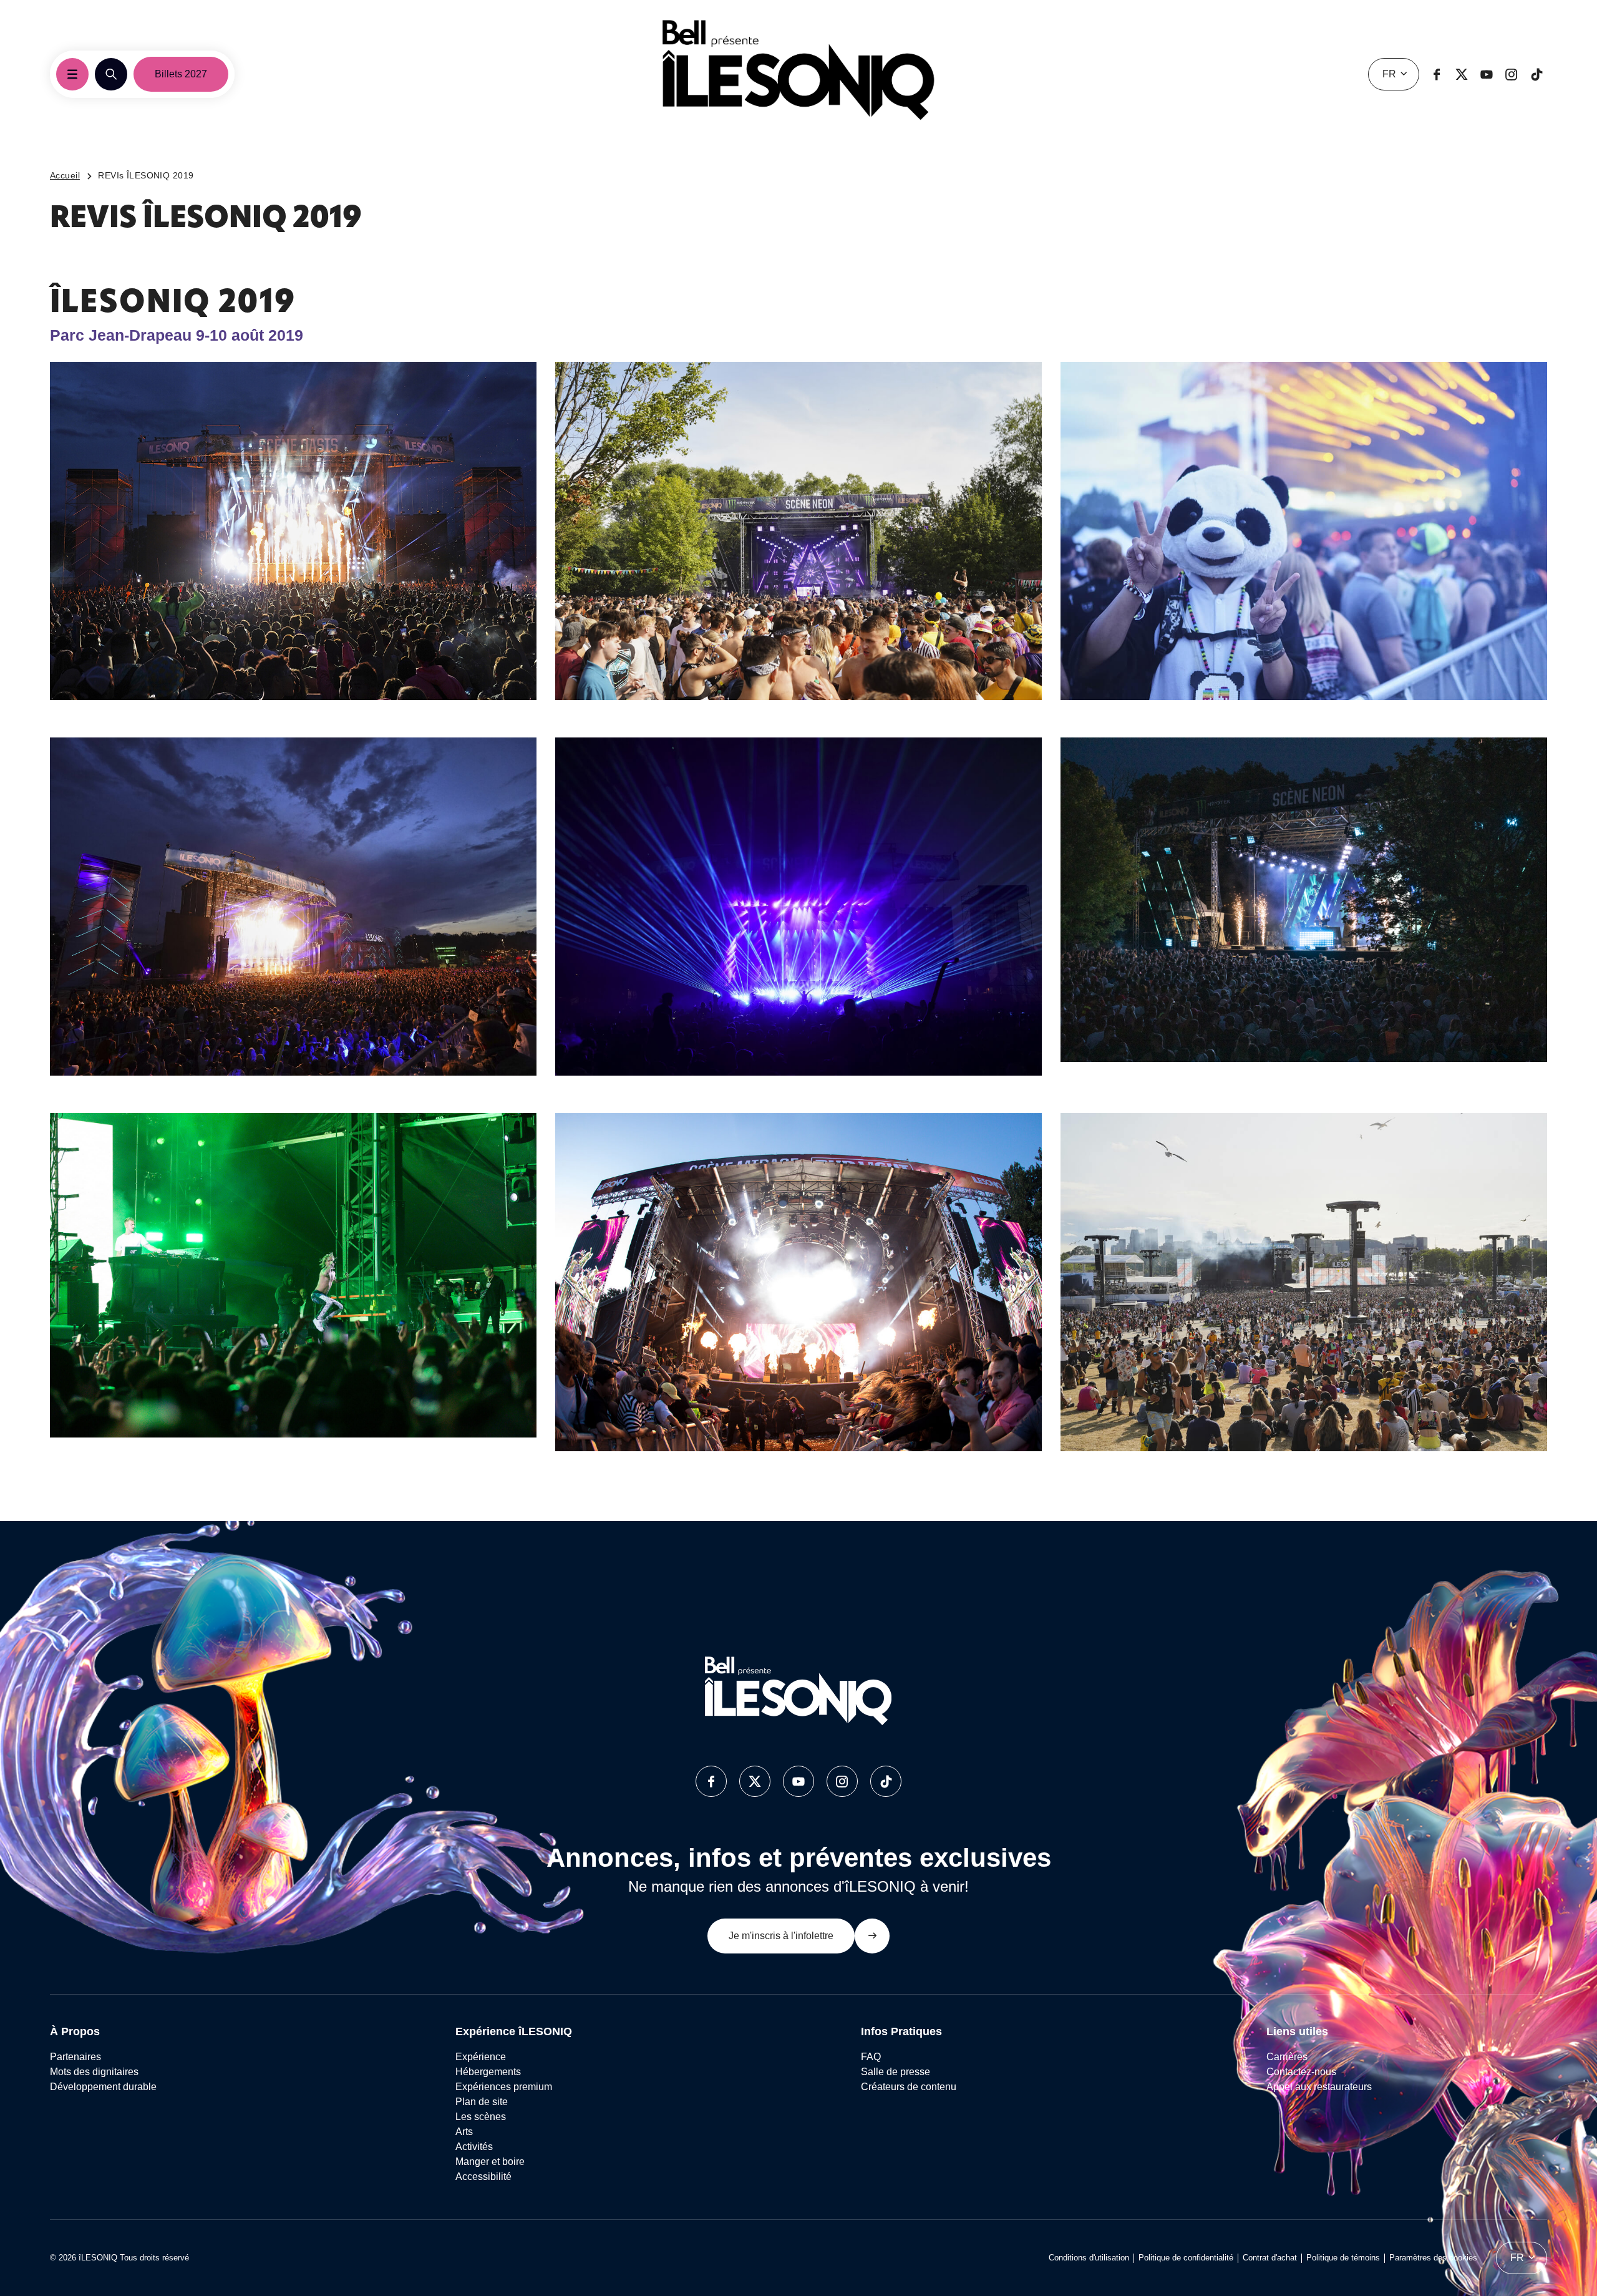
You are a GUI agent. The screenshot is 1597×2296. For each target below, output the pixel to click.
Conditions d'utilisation (1089, 2258)
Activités (474, 2147)
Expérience (481, 2057)
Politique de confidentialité (1186, 2258)
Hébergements (488, 2072)
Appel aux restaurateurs (1319, 2087)
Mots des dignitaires (94, 2072)
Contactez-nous (1301, 2072)
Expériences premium (504, 2087)
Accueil (65, 175)
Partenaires (75, 2057)
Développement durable (103, 2087)
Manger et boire (490, 2162)
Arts (464, 2132)
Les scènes (481, 2117)
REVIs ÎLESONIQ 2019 (146, 175)
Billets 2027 (181, 74)
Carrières (1287, 2057)
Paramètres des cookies (1433, 2258)
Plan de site (482, 2102)
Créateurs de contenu (910, 2087)
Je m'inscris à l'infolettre (781, 1936)
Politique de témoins (1343, 2258)
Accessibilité (483, 2177)
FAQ (871, 2057)
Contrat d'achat (1270, 2258)
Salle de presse (896, 2072)
